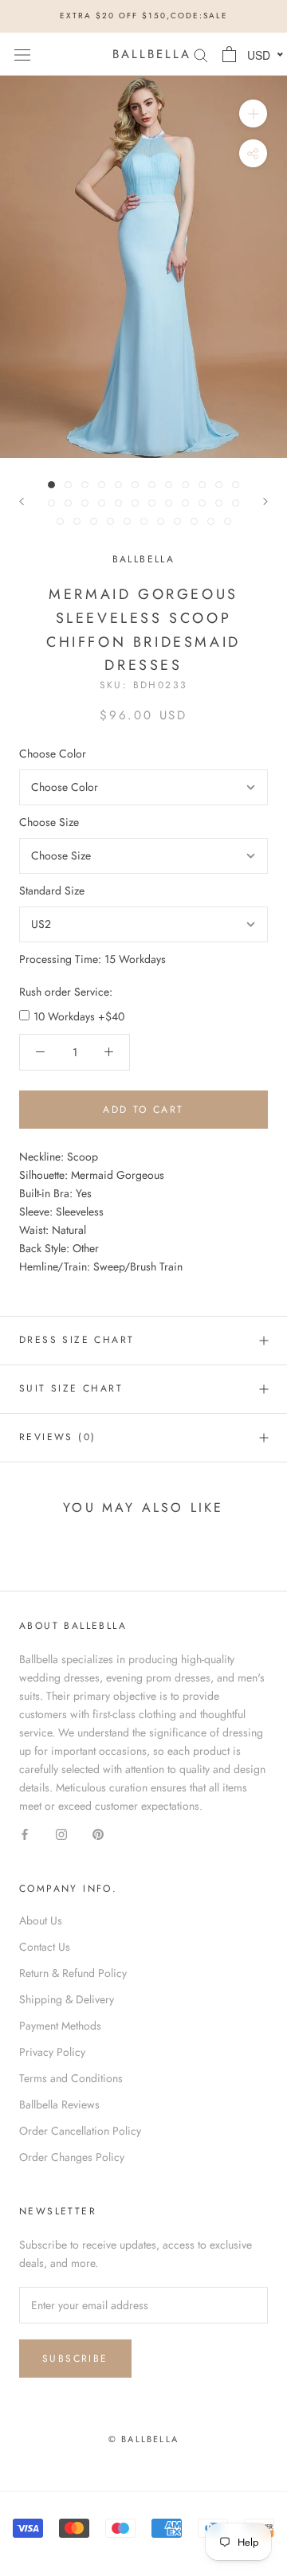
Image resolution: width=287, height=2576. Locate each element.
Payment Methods (60, 2026)
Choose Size (49, 822)
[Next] (265, 501)
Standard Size (52, 891)
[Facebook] (25, 1833)
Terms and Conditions (71, 2078)
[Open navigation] (22, 54)
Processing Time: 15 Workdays (92, 959)
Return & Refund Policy (73, 1973)
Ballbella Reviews (59, 2104)
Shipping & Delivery (67, 1999)
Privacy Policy (52, 2052)
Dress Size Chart (77, 1340)
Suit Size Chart (71, 1388)
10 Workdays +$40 (79, 1016)
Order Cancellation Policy (80, 2131)
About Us (41, 1920)
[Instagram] (61, 1833)
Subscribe (75, 2359)
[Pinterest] (98, 1833)
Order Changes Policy (72, 2157)
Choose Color (53, 754)
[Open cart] (229, 54)
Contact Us (45, 1947)
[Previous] (22, 501)
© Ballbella (143, 2439)
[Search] (201, 54)
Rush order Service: (66, 992)
